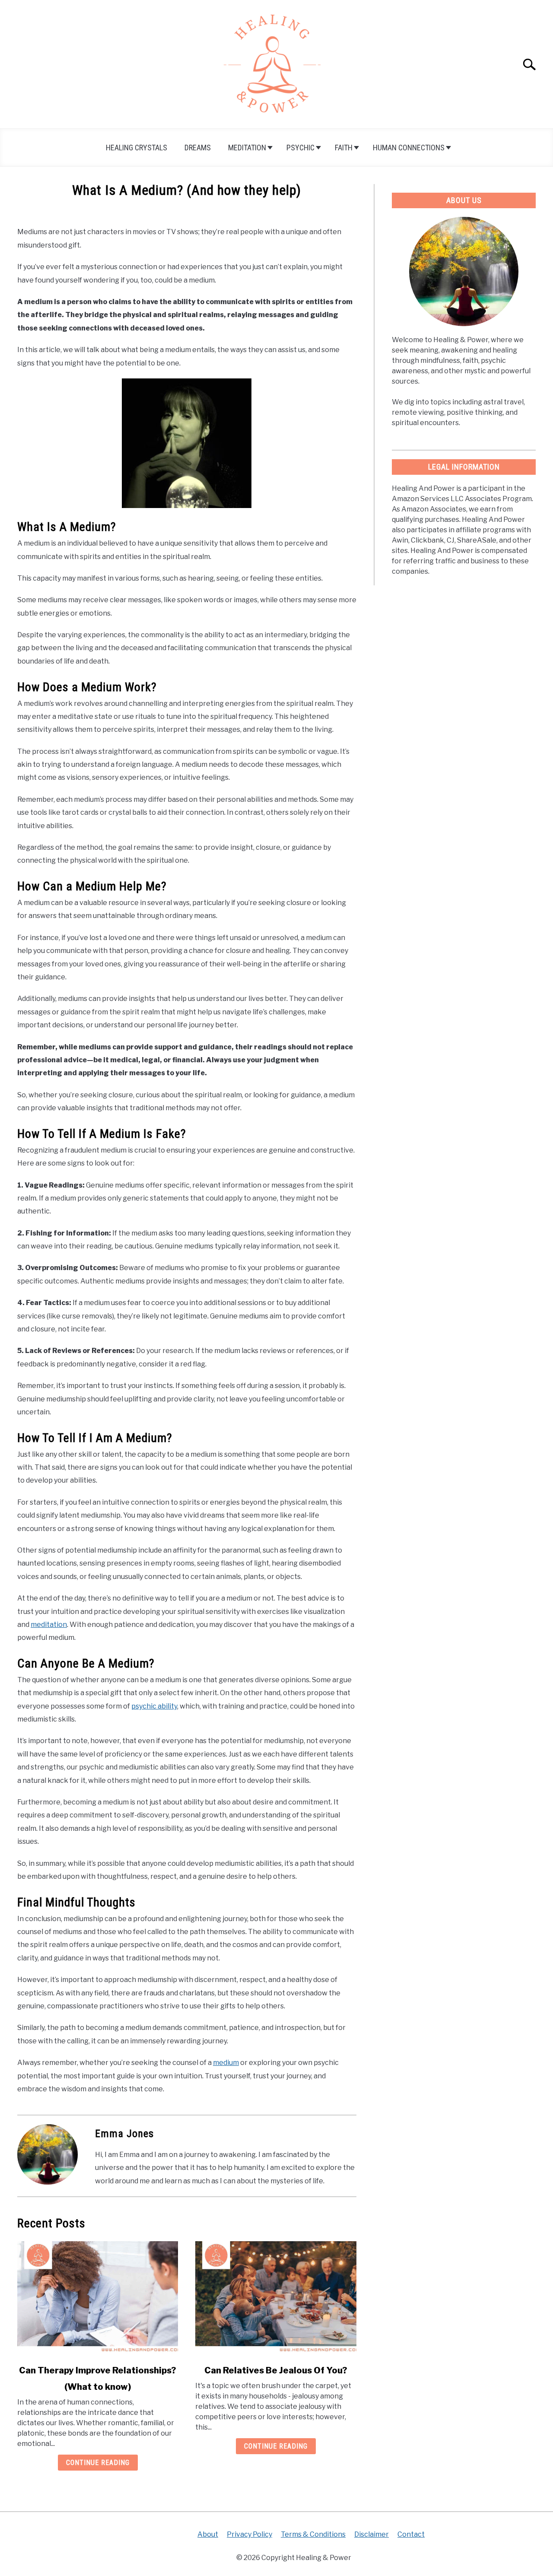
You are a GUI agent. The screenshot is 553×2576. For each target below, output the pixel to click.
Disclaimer (372, 2534)
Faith (344, 148)
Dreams (198, 148)
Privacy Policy (249, 2534)
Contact (411, 2534)
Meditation (247, 148)
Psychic (300, 148)
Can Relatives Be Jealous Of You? (276, 2370)
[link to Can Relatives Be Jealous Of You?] (276, 2297)
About (208, 2534)
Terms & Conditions (313, 2534)
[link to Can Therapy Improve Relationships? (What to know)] (98, 2297)
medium (226, 2063)
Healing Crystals (137, 148)
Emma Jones (124, 2134)
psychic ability (154, 1706)
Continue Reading (98, 2463)
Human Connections (409, 148)
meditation (49, 1625)
